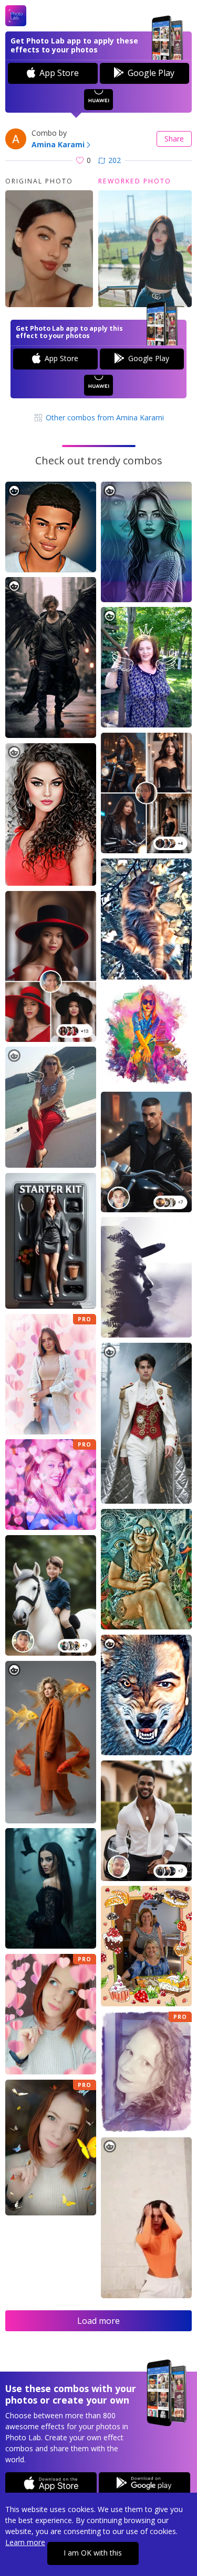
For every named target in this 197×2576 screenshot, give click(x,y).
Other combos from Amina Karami (104, 417)
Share (174, 139)
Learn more (25, 2542)
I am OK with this (93, 2553)
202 (115, 160)
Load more (98, 2321)
